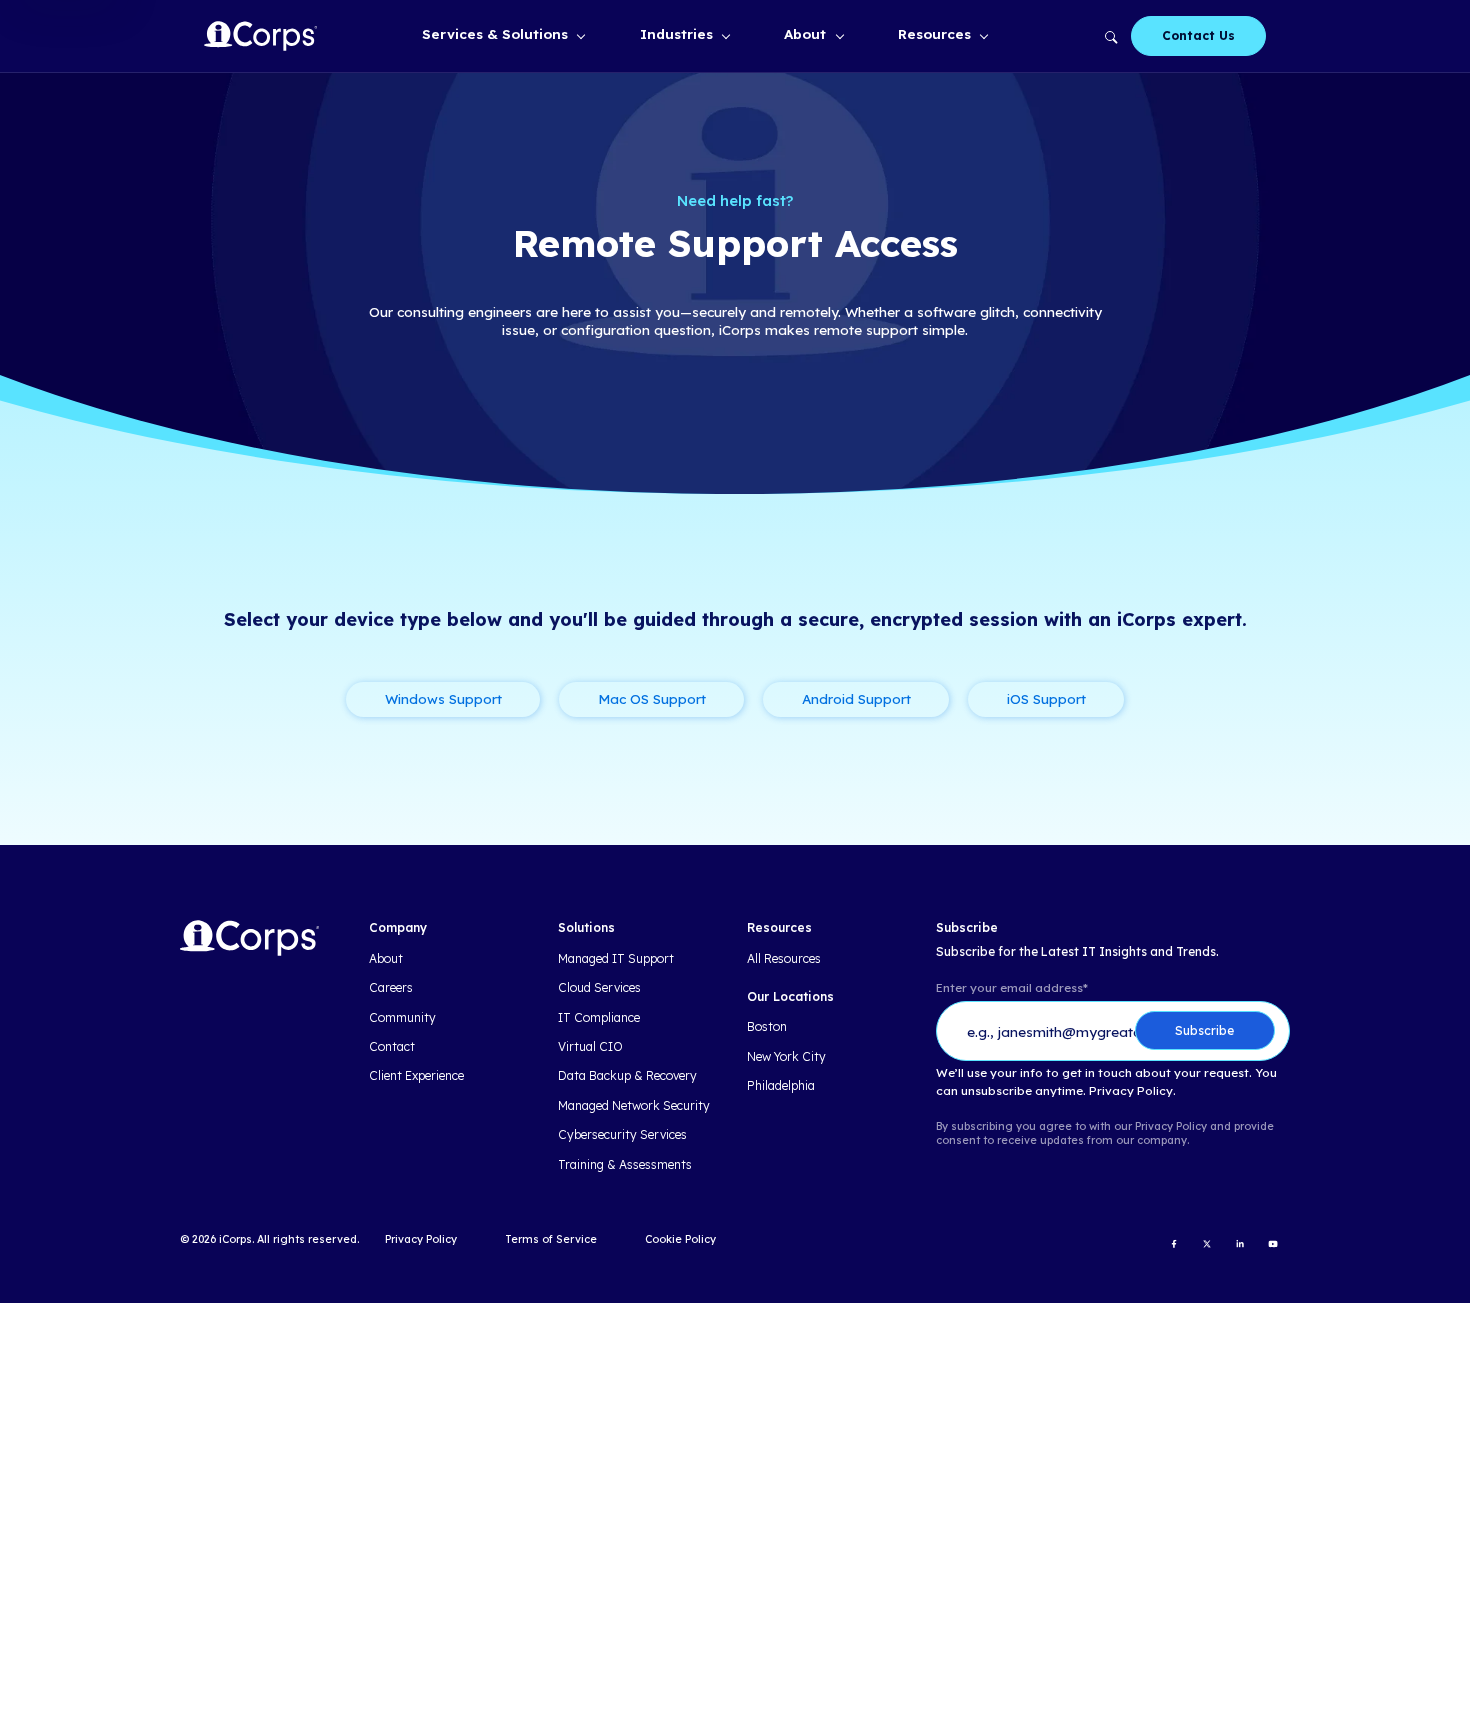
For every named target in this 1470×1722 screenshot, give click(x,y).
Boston (767, 1027)
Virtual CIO (590, 1047)
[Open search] (1110, 36)
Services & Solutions (495, 33)
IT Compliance (599, 1018)
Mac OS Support (652, 698)
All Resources (784, 959)
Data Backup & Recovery (627, 1076)
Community (402, 1018)
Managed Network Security (634, 1106)
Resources (934, 33)
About (805, 33)
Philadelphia (781, 1086)
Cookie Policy (680, 1239)
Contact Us (1198, 35)
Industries (676, 33)
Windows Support (443, 698)
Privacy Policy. (1132, 1091)
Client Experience (416, 1076)
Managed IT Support (616, 959)
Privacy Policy (421, 1239)
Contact (392, 1047)
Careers (391, 988)
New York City (786, 1057)
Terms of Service (551, 1239)
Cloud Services (599, 988)
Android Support (856, 698)
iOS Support (1046, 698)
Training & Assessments (625, 1165)
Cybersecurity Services (622, 1135)
